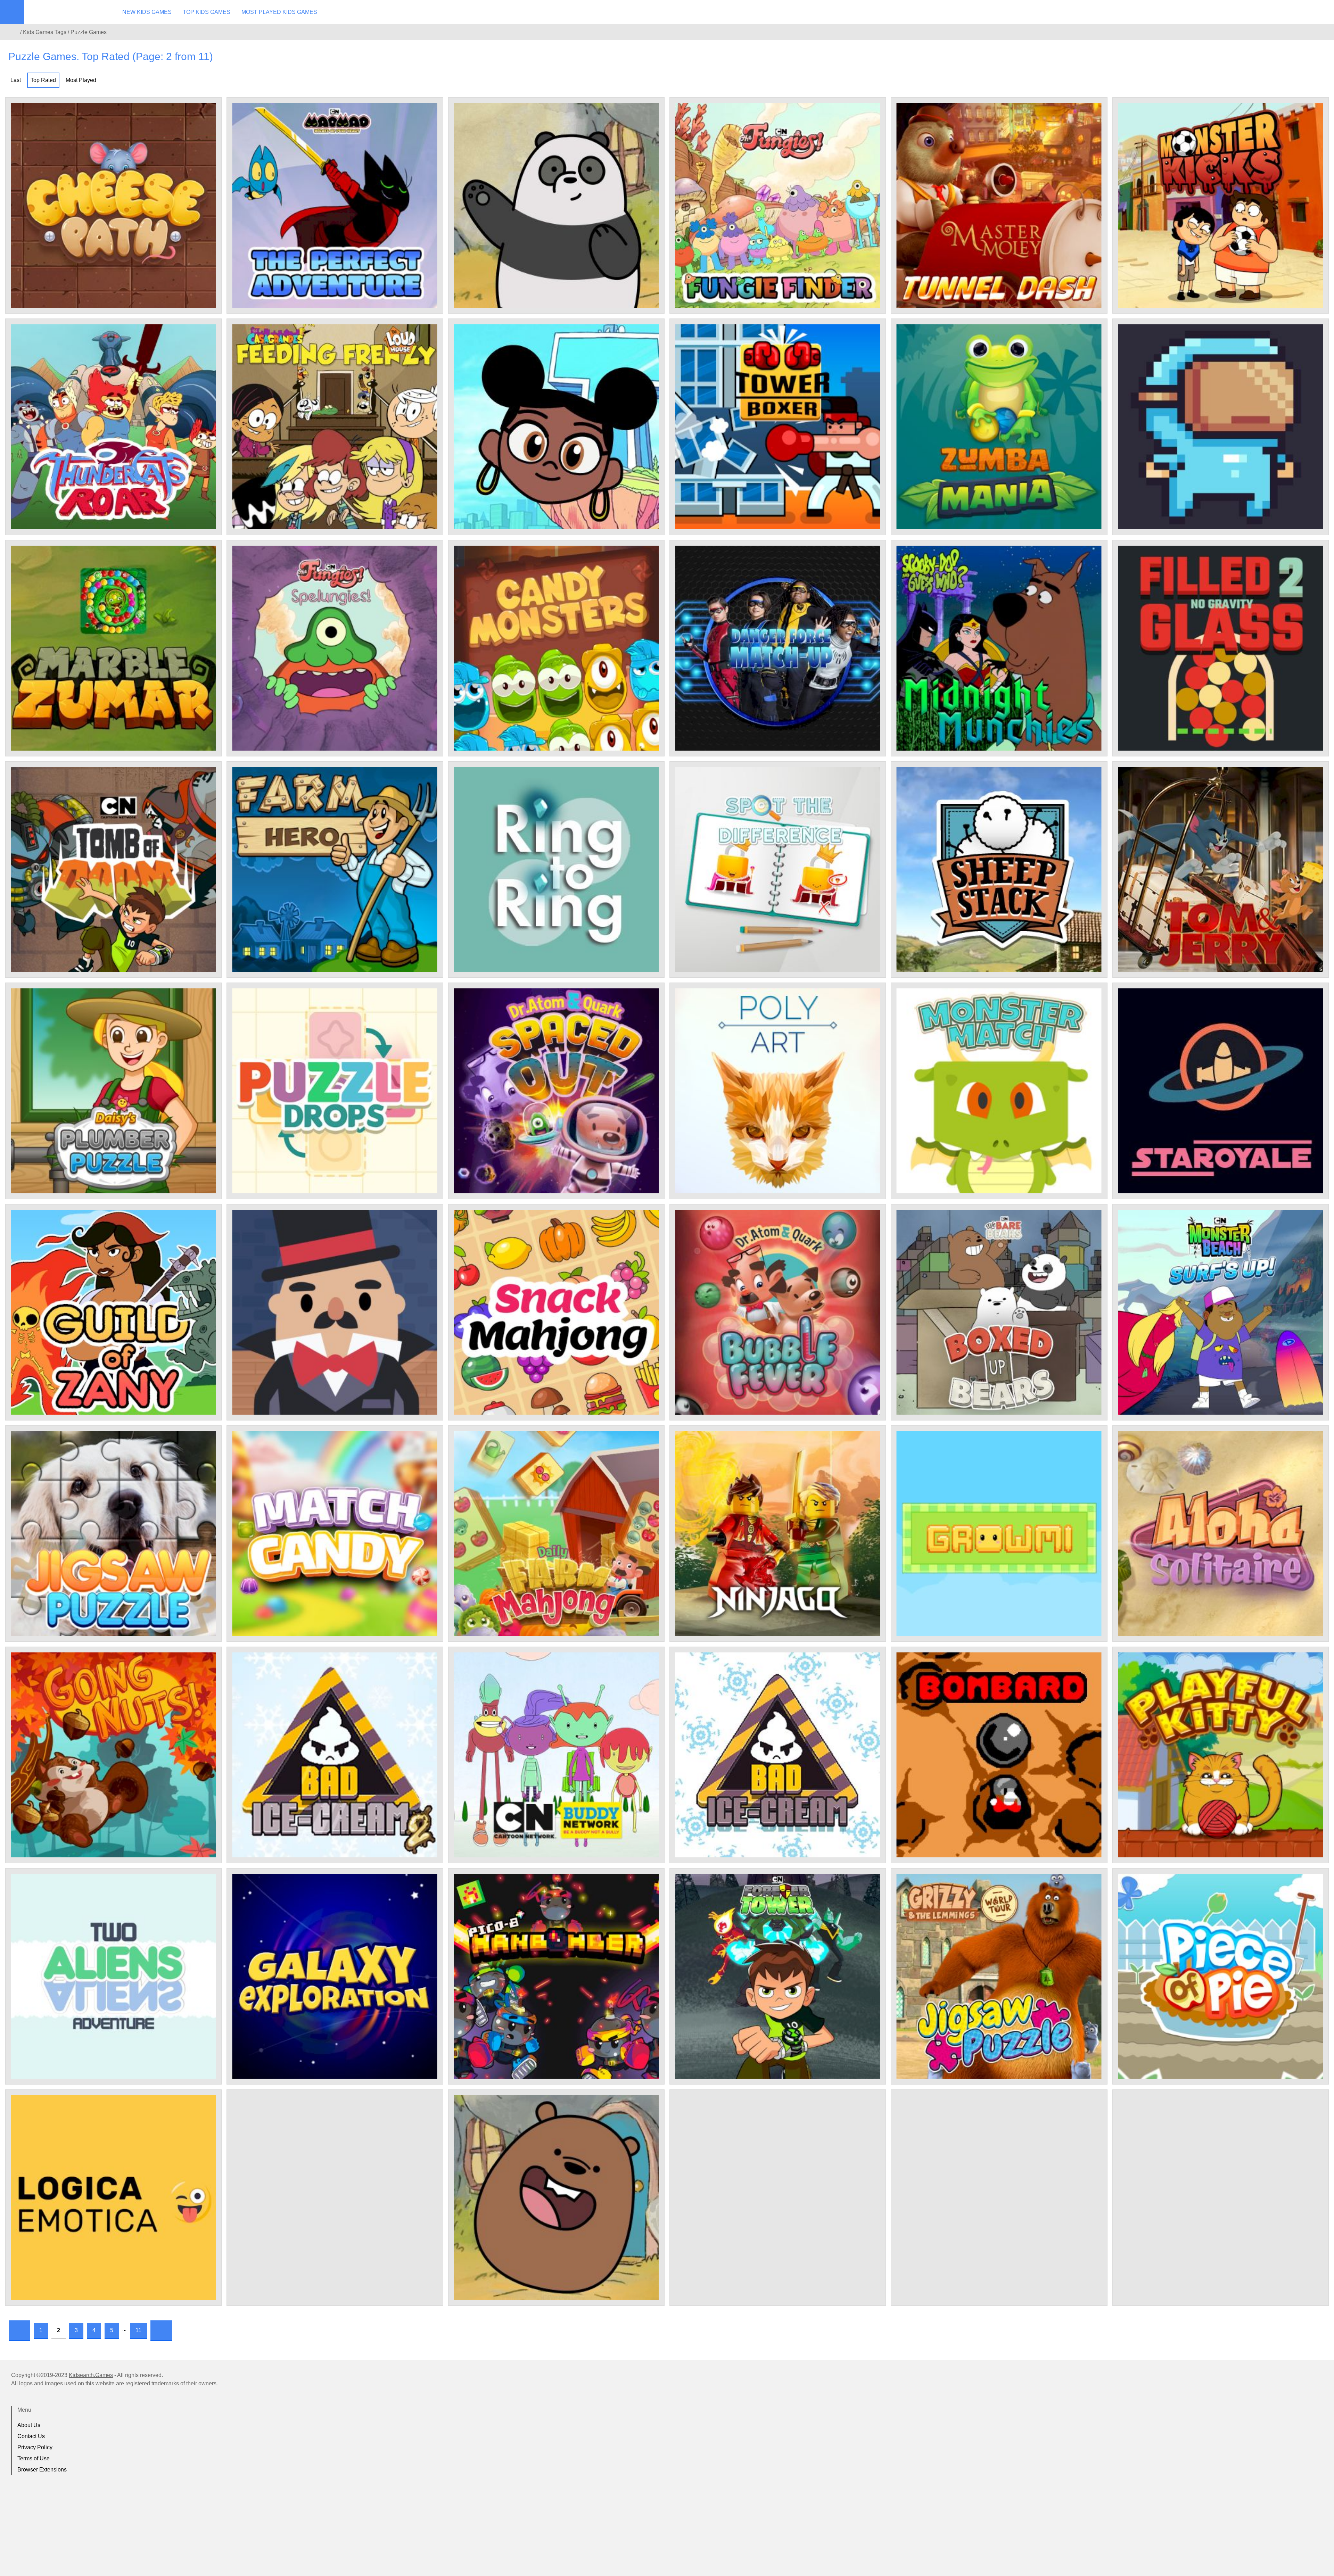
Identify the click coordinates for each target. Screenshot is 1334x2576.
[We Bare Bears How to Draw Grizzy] (556, 2198)
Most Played (81, 80)
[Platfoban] (1221, 427)
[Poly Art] (778, 1091)
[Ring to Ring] (556, 869)
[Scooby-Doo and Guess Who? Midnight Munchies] (999, 648)
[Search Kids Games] (1323, 13)
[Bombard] (999, 1755)
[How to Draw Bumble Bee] (556, 427)
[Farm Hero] (335, 869)
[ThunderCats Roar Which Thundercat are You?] (113, 427)
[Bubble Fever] (778, 1312)
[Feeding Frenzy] (335, 427)
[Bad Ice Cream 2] (335, 1755)
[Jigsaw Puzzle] (113, 1534)
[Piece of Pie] (1221, 1976)
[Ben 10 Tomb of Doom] (113, 869)
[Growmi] (999, 1534)
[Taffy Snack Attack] (335, 2198)
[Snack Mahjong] (556, 1312)
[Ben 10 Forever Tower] (778, 1976)
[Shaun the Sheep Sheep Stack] (999, 869)
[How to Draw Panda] (556, 205)
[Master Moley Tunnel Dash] (999, 205)
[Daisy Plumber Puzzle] (113, 1091)
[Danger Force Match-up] (778, 648)
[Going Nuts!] (113, 1755)
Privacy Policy (35, 2447)
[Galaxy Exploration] (335, 1976)
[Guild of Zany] (113, 1312)
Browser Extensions (42, 2470)
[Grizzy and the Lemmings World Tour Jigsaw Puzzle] (999, 1976)
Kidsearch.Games (91, 2375)
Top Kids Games (207, 12)
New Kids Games (147, 12)
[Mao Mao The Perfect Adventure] (335, 205)
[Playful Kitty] (1221, 1755)
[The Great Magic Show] (335, 1312)
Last (16, 80)
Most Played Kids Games (279, 12)
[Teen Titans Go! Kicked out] (1221, 2198)
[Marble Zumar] (113, 648)
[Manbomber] (556, 1976)
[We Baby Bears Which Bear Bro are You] (999, 2198)
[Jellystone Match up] (778, 2198)
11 (138, 2330)
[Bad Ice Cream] (778, 1755)
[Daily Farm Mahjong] (556, 1534)
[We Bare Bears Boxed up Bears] (999, 1312)
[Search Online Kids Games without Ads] (14, 32)
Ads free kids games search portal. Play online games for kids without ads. (68, 12)
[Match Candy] (335, 1534)
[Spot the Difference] (778, 869)
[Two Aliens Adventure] (113, 1976)
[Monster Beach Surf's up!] (1221, 1312)
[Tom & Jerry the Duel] (1221, 869)
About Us (29, 2425)
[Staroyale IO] (1221, 1091)
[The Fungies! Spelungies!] (335, 648)
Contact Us (31, 2436)
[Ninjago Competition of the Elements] (778, 1534)
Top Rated (43, 80)
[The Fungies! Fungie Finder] (778, 205)
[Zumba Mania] (999, 427)
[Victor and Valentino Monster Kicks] (1221, 205)
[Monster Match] (999, 1091)
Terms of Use (34, 2458)
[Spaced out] (556, 1091)
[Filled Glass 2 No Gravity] (1221, 648)
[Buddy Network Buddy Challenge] (556, 1755)
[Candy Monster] (556, 648)
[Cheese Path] (113, 205)
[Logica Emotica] (113, 2198)
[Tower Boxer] (778, 427)
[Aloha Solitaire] (1221, 1534)
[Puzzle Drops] (335, 1091)
